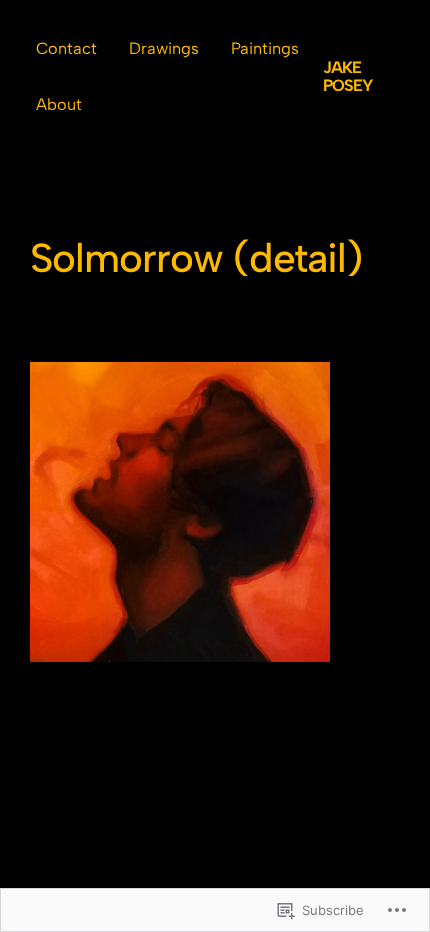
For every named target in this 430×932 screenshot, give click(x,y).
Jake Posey (347, 76)
